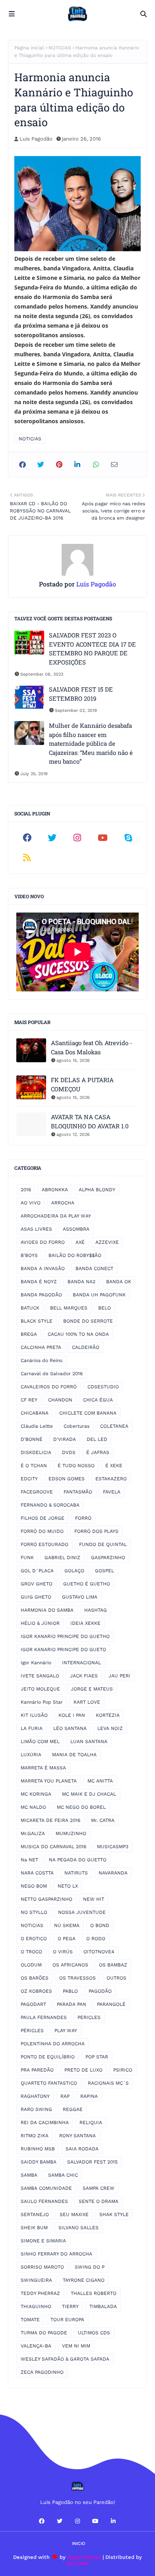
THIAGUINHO (36, 2306)
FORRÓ (83, 1518)
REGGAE (73, 2109)
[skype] (128, 838)
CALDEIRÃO (86, 1347)
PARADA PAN (72, 2004)
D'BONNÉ (32, 1439)
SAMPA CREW (99, 2188)
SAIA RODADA (82, 2149)
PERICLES (89, 2017)
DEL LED (97, 1439)
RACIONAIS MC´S (108, 2083)
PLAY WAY (66, 2031)
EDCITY (29, 1479)
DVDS (69, 1452)
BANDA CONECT (94, 1268)
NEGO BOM (34, 1886)
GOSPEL (105, 1571)
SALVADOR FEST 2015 (92, 2162)
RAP (65, 2096)
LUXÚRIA (31, 1755)
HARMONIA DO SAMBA (47, 1610)
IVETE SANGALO (40, 1676)
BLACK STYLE (37, 1321)
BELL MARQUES (69, 1308)
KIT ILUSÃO (34, 1715)
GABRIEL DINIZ (62, 1558)
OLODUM (31, 1965)
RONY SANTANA (77, 2136)
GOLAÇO (74, 1571)
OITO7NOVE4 (99, 1952)
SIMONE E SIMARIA (43, 2241)
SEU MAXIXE (74, 2214)
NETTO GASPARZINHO (46, 1899)
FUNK (27, 1558)
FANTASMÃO (78, 1492)
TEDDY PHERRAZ (40, 2293)
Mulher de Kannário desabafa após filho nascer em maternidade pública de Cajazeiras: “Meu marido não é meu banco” (91, 743)
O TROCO (31, 1952)
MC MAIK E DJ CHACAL (89, 1794)
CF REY (29, 1400)
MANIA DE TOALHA (74, 1755)
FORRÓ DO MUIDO (42, 1531)
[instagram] (77, 838)
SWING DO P (90, 2267)
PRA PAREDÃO (37, 2070)
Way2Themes (84, 2557)
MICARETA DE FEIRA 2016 (50, 1820)
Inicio (78, 2544)
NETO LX (68, 1886)
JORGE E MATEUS (92, 1689)
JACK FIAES (84, 1676)
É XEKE (114, 1466)
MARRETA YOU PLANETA (49, 1781)
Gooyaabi (77, 2563)
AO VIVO (31, 1203)
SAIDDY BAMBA (39, 2162)
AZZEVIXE (107, 1242)
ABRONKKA (55, 1190)
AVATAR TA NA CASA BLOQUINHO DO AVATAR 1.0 (90, 1121)
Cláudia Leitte (37, 1426)
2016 (26, 1190)
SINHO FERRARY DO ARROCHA (56, 2254)
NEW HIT (94, 1899)
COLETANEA (114, 1426)
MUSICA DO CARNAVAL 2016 (53, 1847)
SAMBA (29, 2175)
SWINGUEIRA (36, 2280)
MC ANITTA (100, 1781)
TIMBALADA (103, 2306)
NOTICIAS (60, 48)
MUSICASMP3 (113, 1847)
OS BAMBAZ (113, 1965)
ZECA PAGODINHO (42, 2372)
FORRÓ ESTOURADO (45, 1544)
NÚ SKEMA (67, 1925)
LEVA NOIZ (110, 1728)
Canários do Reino (42, 1360)
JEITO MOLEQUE (40, 1689)
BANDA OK (119, 1282)
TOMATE (30, 2320)
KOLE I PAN (72, 1715)
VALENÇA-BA (36, 2346)
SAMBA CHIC (63, 2175)
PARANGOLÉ (111, 2004)
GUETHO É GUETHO (87, 1584)
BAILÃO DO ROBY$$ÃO (75, 1255)
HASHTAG (96, 1610)
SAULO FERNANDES (44, 2201)
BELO (105, 1308)
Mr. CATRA (103, 1820)
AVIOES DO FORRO (43, 1242)
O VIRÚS (63, 1952)
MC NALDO (33, 1807)
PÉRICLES (32, 2031)
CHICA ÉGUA (98, 1400)
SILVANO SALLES (78, 2228)
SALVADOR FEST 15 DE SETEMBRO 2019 (81, 694)
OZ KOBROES (36, 1991)
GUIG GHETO (36, 1597)
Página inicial (29, 48)
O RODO (96, 1939)
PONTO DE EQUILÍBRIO (48, 2057)
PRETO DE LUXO (83, 2070)
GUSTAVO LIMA (80, 1597)
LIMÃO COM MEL (40, 1741)
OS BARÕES (35, 1978)
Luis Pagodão (36, 139)
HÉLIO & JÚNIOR (40, 1623)
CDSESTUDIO (103, 1387)
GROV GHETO (37, 1584)
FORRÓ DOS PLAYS (96, 1531)
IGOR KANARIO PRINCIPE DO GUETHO (65, 1636)
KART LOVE (87, 1702)
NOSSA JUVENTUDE (82, 1912)
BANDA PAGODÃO (41, 1295)
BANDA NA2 (81, 1282)
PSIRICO (123, 2070)
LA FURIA (32, 1728)
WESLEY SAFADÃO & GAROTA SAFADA (65, 2359)
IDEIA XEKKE (85, 1623)
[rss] (27, 858)
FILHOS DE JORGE (43, 1518)
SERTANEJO (35, 2214)
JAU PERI (119, 1676)
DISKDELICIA (36, 1452)
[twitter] (52, 838)
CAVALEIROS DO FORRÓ (49, 1387)
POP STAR (97, 2057)
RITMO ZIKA (35, 2136)
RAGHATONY (35, 2096)
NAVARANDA (113, 1873)
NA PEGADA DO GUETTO (78, 1860)
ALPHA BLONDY (97, 1190)
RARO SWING (36, 2109)
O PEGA (67, 1939)
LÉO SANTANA (70, 1728)
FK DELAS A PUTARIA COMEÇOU (82, 1084)
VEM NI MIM (76, 2346)
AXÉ (80, 1242)
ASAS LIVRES (36, 1229)
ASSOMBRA (76, 1229)
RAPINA (89, 2096)
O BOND (100, 1925)
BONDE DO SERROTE (88, 1321)
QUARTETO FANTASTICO (49, 2083)
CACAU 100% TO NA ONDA (78, 1334)
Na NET (29, 1860)
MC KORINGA (36, 1794)
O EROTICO (34, 1939)
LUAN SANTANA (89, 1741)
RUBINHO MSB (38, 2149)
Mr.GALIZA (33, 1833)
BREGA (29, 1334)
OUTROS (116, 1978)
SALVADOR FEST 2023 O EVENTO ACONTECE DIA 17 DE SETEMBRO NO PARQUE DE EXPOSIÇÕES (92, 649)
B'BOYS (29, 1255)
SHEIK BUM (34, 2228)
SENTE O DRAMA (99, 2201)
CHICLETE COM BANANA (88, 1413)
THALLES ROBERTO (94, 2293)
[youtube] (103, 838)
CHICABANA (35, 1413)
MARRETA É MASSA (43, 1768)
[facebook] (27, 838)
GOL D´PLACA (37, 1571)
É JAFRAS (98, 1452)
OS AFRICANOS (70, 1965)
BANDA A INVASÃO (43, 1268)
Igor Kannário (36, 1663)
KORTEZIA (108, 1715)
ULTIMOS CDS (94, 2333)
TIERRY (70, 2306)
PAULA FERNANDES (44, 2017)
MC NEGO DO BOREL (81, 1807)
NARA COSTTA (37, 1873)
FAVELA (112, 1492)
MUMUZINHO (71, 1833)
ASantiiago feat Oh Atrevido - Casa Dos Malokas (92, 1047)
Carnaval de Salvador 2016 (52, 1374)
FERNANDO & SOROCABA (50, 1505)
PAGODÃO (100, 1991)
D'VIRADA (65, 1439)
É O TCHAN (34, 1466)
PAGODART (33, 2004)
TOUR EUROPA (67, 2320)
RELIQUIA (91, 2123)
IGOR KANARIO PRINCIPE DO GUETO (63, 1650)
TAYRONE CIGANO (84, 2280)
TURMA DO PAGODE (44, 2333)
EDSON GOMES (67, 1479)
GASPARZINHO (108, 1558)
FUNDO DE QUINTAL (103, 1544)
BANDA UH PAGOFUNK (99, 1295)
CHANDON (60, 1400)
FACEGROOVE (37, 1492)
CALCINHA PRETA (41, 1347)
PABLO (70, 1991)
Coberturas (77, 1426)
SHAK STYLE (114, 2214)
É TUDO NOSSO (76, 1466)
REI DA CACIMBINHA (45, 2123)
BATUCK (30, 1308)
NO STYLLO (34, 1912)
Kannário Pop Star (42, 1702)
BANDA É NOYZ (39, 1282)
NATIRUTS (76, 1873)
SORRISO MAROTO (42, 2267)
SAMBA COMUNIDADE (46, 2188)
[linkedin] (113, 2521)
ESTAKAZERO (111, 1479)
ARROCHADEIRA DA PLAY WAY (56, 1216)
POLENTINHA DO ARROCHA (53, 2044)
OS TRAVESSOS (77, 1978)
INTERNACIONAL (81, 1663)
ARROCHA (63, 1203)
